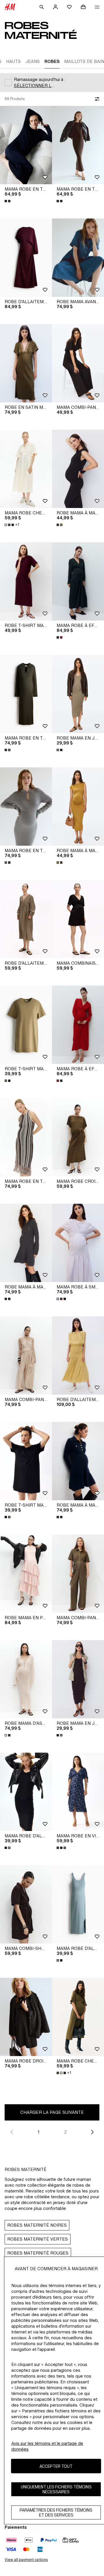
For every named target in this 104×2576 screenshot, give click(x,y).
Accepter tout (56, 2466)
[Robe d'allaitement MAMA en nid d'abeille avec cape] (78, 1355)
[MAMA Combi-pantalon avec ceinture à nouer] (78, 363)
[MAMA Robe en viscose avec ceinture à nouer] (78, 1792)
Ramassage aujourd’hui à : (40, 79)
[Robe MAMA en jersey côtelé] (78, 694)
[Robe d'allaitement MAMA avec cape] (26, 258)
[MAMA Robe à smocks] (78, 1243)
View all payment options (26, 2560)
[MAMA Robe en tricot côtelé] (26, 694)
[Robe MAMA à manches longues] (26, 1243)
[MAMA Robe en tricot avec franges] (26, 1137)
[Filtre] (96, 99)
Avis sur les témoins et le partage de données (47, 2446)
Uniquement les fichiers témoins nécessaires (56, 2489)
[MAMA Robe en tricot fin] (26, 145)
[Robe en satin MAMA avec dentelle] (26, 363)
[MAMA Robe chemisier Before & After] (26, 469)
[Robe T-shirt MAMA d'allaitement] (26, 1025)
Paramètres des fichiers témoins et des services (56, 2512)
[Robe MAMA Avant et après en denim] (78, 258)
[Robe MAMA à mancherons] (78, 469)
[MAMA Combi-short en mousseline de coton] (26, 1904)
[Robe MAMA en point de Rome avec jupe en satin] (26, 1574)
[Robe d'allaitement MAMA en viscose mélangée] (26, 919)
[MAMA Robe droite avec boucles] (26, 2017)
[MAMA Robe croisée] (78, 1137)
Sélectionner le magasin (36, 85)
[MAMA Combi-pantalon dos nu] (26, 1355)
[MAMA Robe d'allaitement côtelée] (26, 1792)
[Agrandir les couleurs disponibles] (8, 201)
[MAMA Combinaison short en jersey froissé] (78, 919)
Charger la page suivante (52, 2112)
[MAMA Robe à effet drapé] (78, 581)
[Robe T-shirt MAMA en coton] (26, 581)
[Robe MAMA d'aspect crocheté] (26, 1679)
